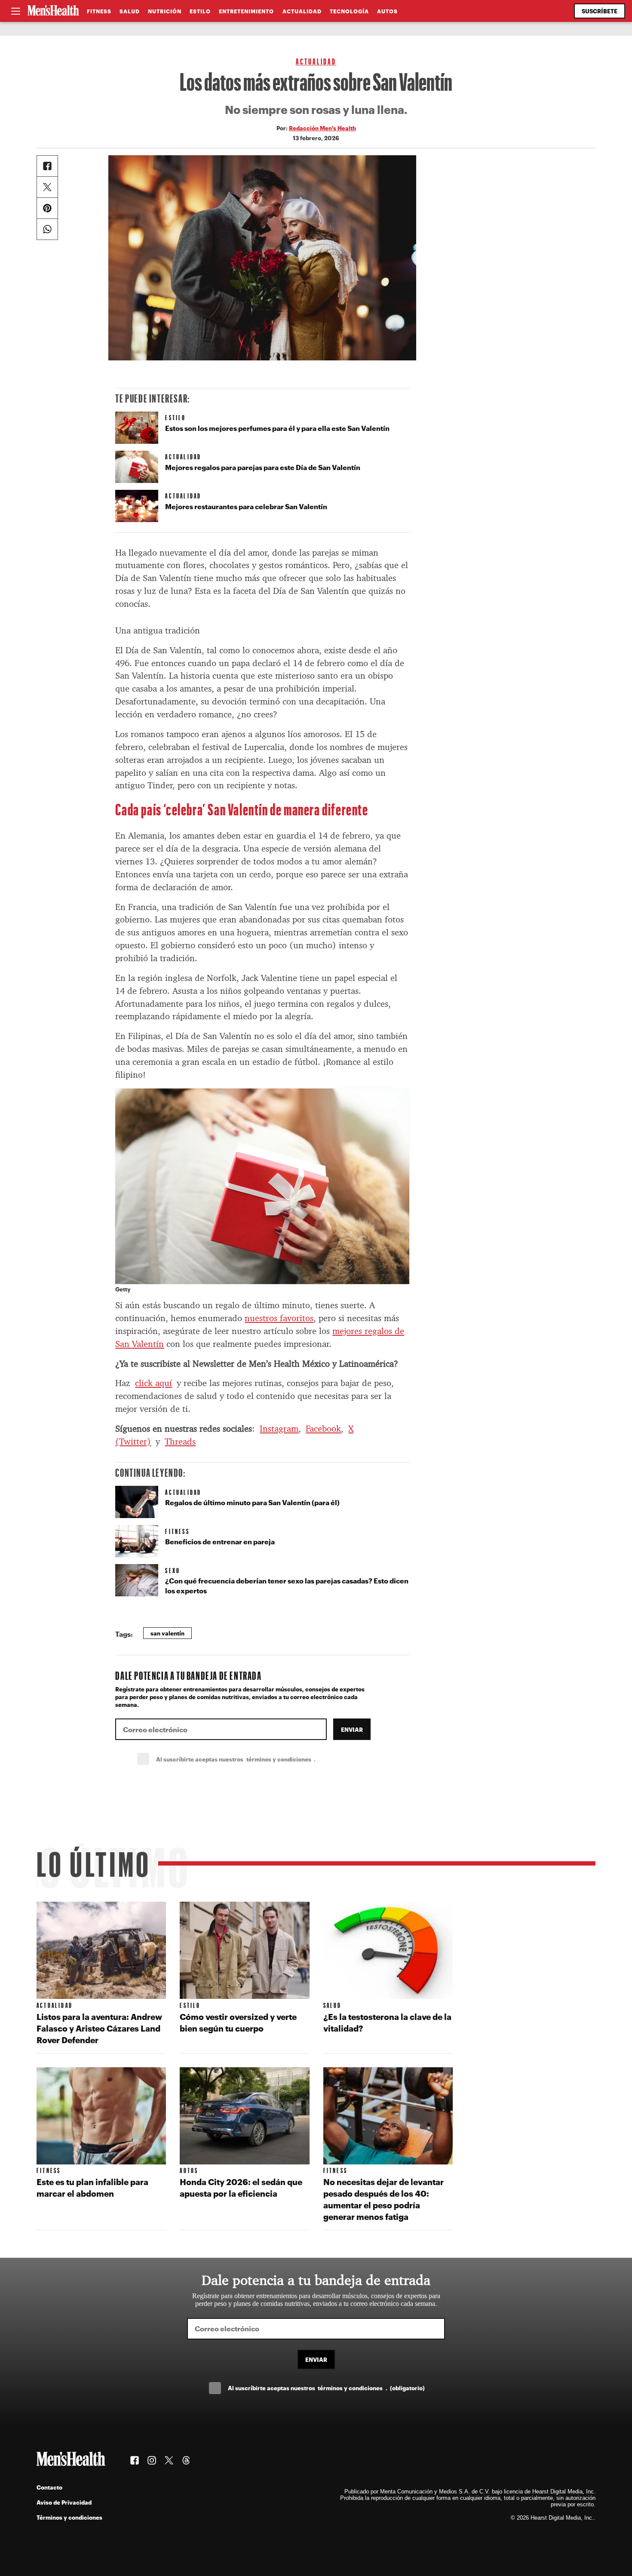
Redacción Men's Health (322, 128)
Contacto (49, 2487)
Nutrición (165, 11)
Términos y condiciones (69, 2517)
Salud (130, 11)
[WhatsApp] (47, 229)
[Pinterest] (47, 208)
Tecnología (349, 11)
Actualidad (302, 11)
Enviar (352, 1729)
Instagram (279, 1429)
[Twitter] (47, 187)
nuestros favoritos (279, 1318)
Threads (180, 1442)
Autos (387, 11)
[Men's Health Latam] (53, 11)
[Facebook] (47, 166)
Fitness (99, 11)
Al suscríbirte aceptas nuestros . (255, 1759)
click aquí (153, 1383)
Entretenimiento (246, 11)
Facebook (323, 1429)
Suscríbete (600, 11)
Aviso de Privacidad (64, 2502)
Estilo (200, 11)
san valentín (167, 1633)
